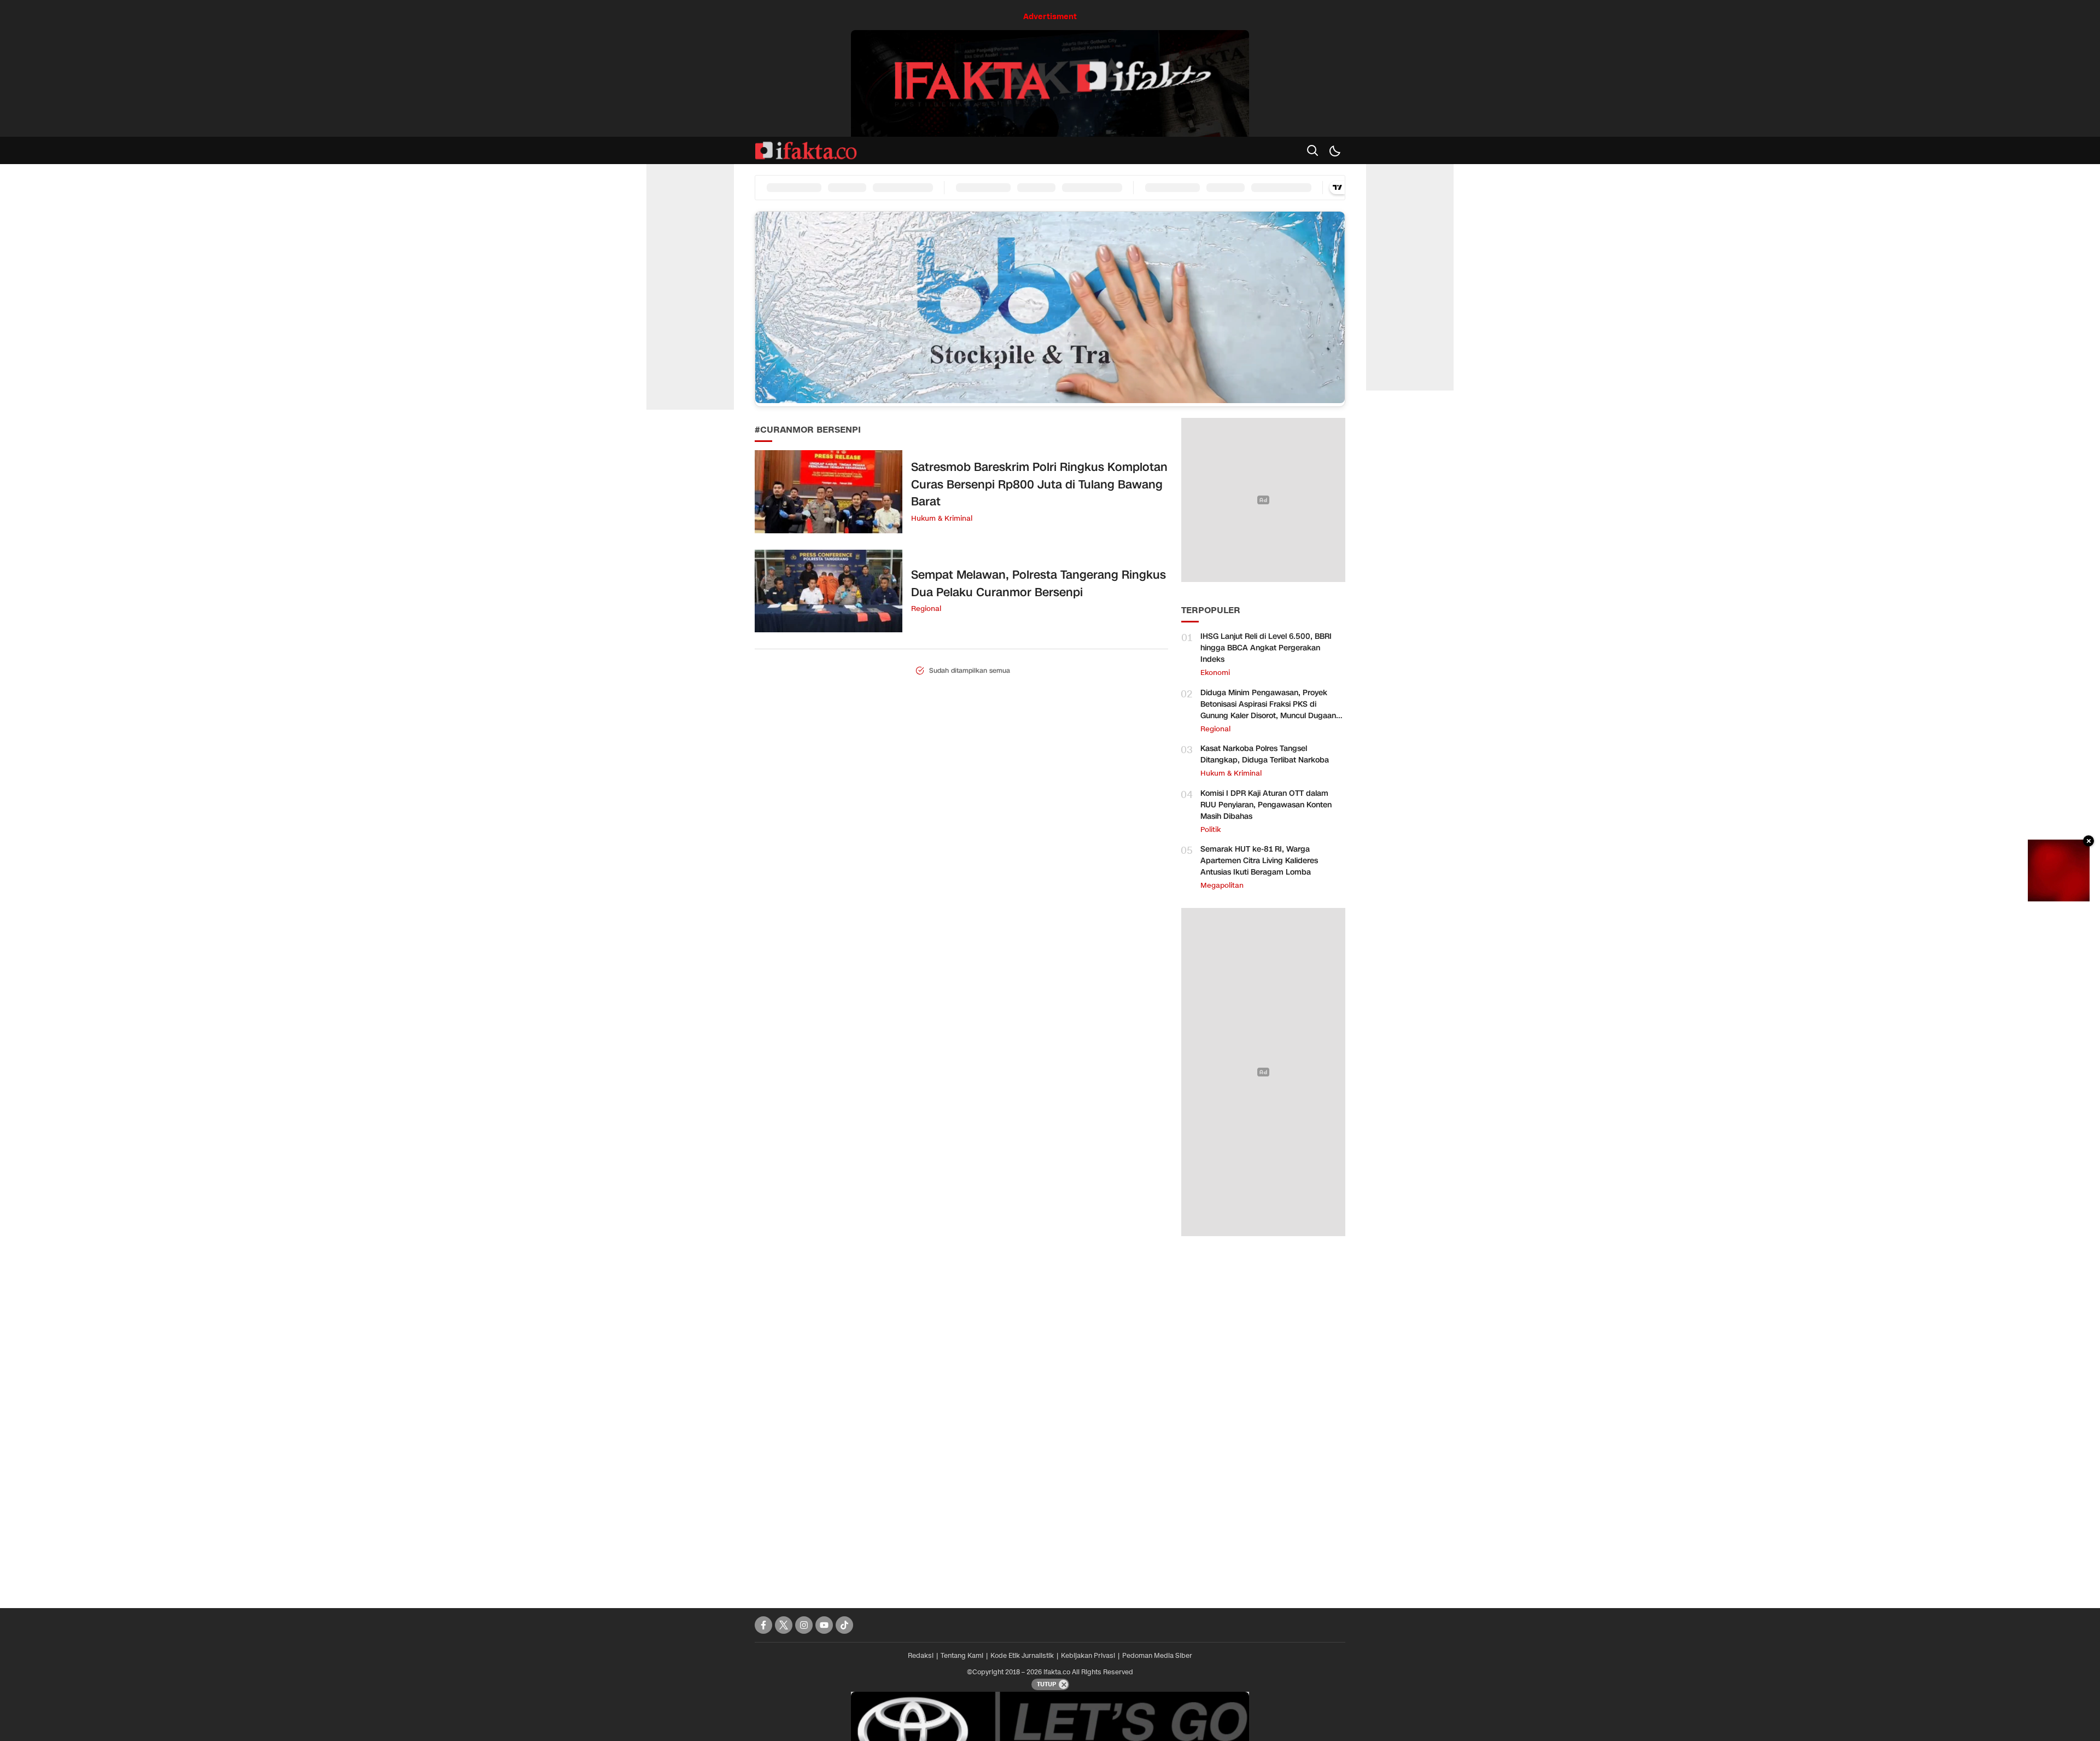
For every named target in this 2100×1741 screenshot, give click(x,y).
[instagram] (804, 1625)
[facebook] (763, 1625)
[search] (1312, 150)
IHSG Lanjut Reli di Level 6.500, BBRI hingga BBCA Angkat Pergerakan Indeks (1266, 648)
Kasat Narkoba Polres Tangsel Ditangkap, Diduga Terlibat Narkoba (1265, 754)
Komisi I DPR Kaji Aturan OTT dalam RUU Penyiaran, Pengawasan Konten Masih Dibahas (1266, 805)
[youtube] (824, 1625)
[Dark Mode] (1334, 150)
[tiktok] (844, 1625)
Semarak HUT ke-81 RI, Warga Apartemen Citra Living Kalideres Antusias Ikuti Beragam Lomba (1259, 861)
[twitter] (784, 1625)
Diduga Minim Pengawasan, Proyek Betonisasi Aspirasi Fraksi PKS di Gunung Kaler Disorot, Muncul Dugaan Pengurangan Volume (1268, 710)
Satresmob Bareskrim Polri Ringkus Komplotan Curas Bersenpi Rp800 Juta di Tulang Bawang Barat (1039, 484)
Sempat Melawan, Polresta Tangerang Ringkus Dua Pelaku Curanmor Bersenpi (1039, 584)
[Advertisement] (1263, 1417)
